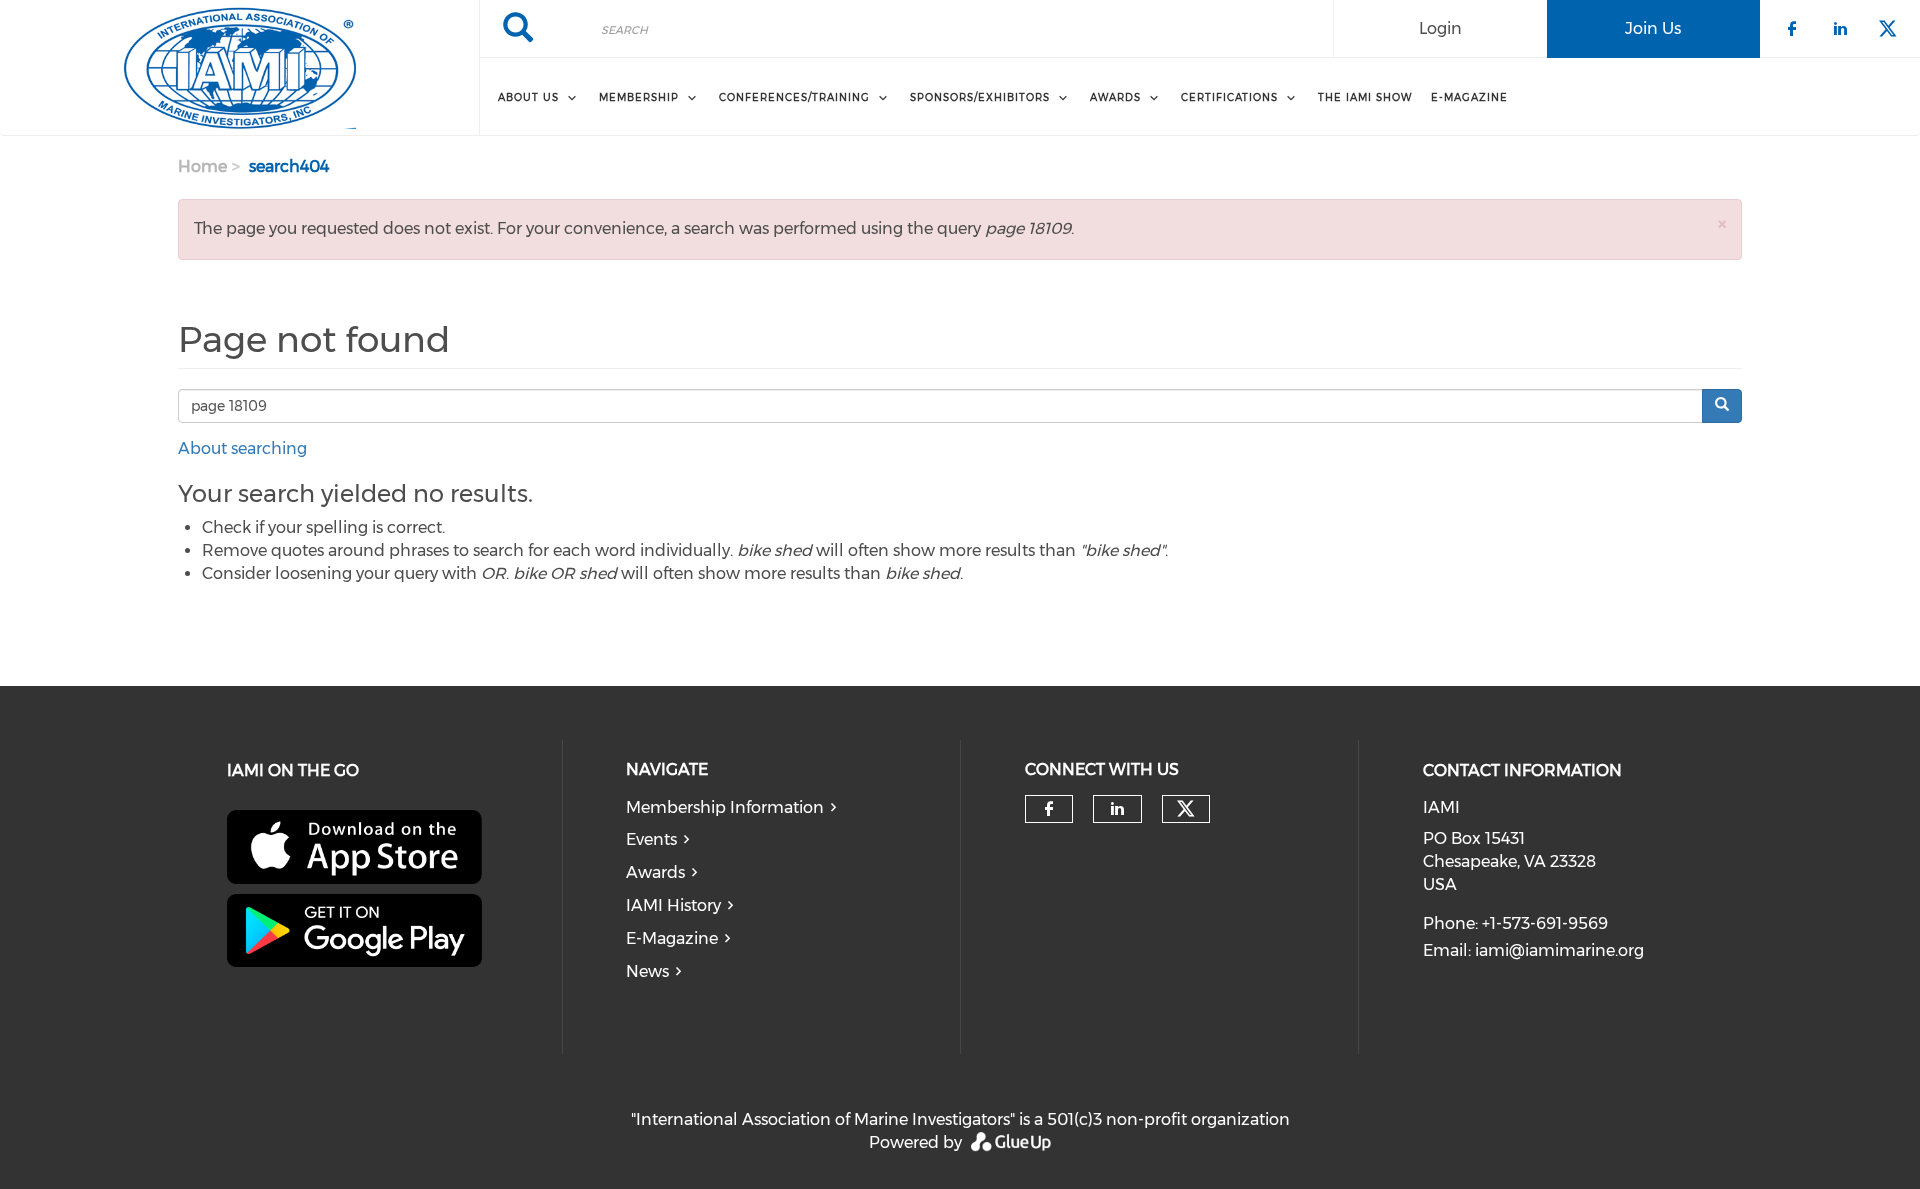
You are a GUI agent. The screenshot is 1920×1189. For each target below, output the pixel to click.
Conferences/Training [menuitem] (794, 97)
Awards (655, 872)
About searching (242, 448)
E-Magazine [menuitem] (1469, 97)
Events (651, 839)
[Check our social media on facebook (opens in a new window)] (1049, 809)
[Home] (239, 68)
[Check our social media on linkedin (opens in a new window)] (1117, 809)
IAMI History (673, 905)
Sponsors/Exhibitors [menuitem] (980, 97)
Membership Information (725, 807)
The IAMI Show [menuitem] (1365, 97)
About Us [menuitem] (528, 97)
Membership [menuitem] (639, 97)
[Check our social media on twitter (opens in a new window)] (1186, 809)
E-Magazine (672, 938)
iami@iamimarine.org (1559, 950)
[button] (1722, 223)
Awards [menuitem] (1115, 97)
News (647, 971)
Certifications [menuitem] (1229, 97)
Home (202, 166)
